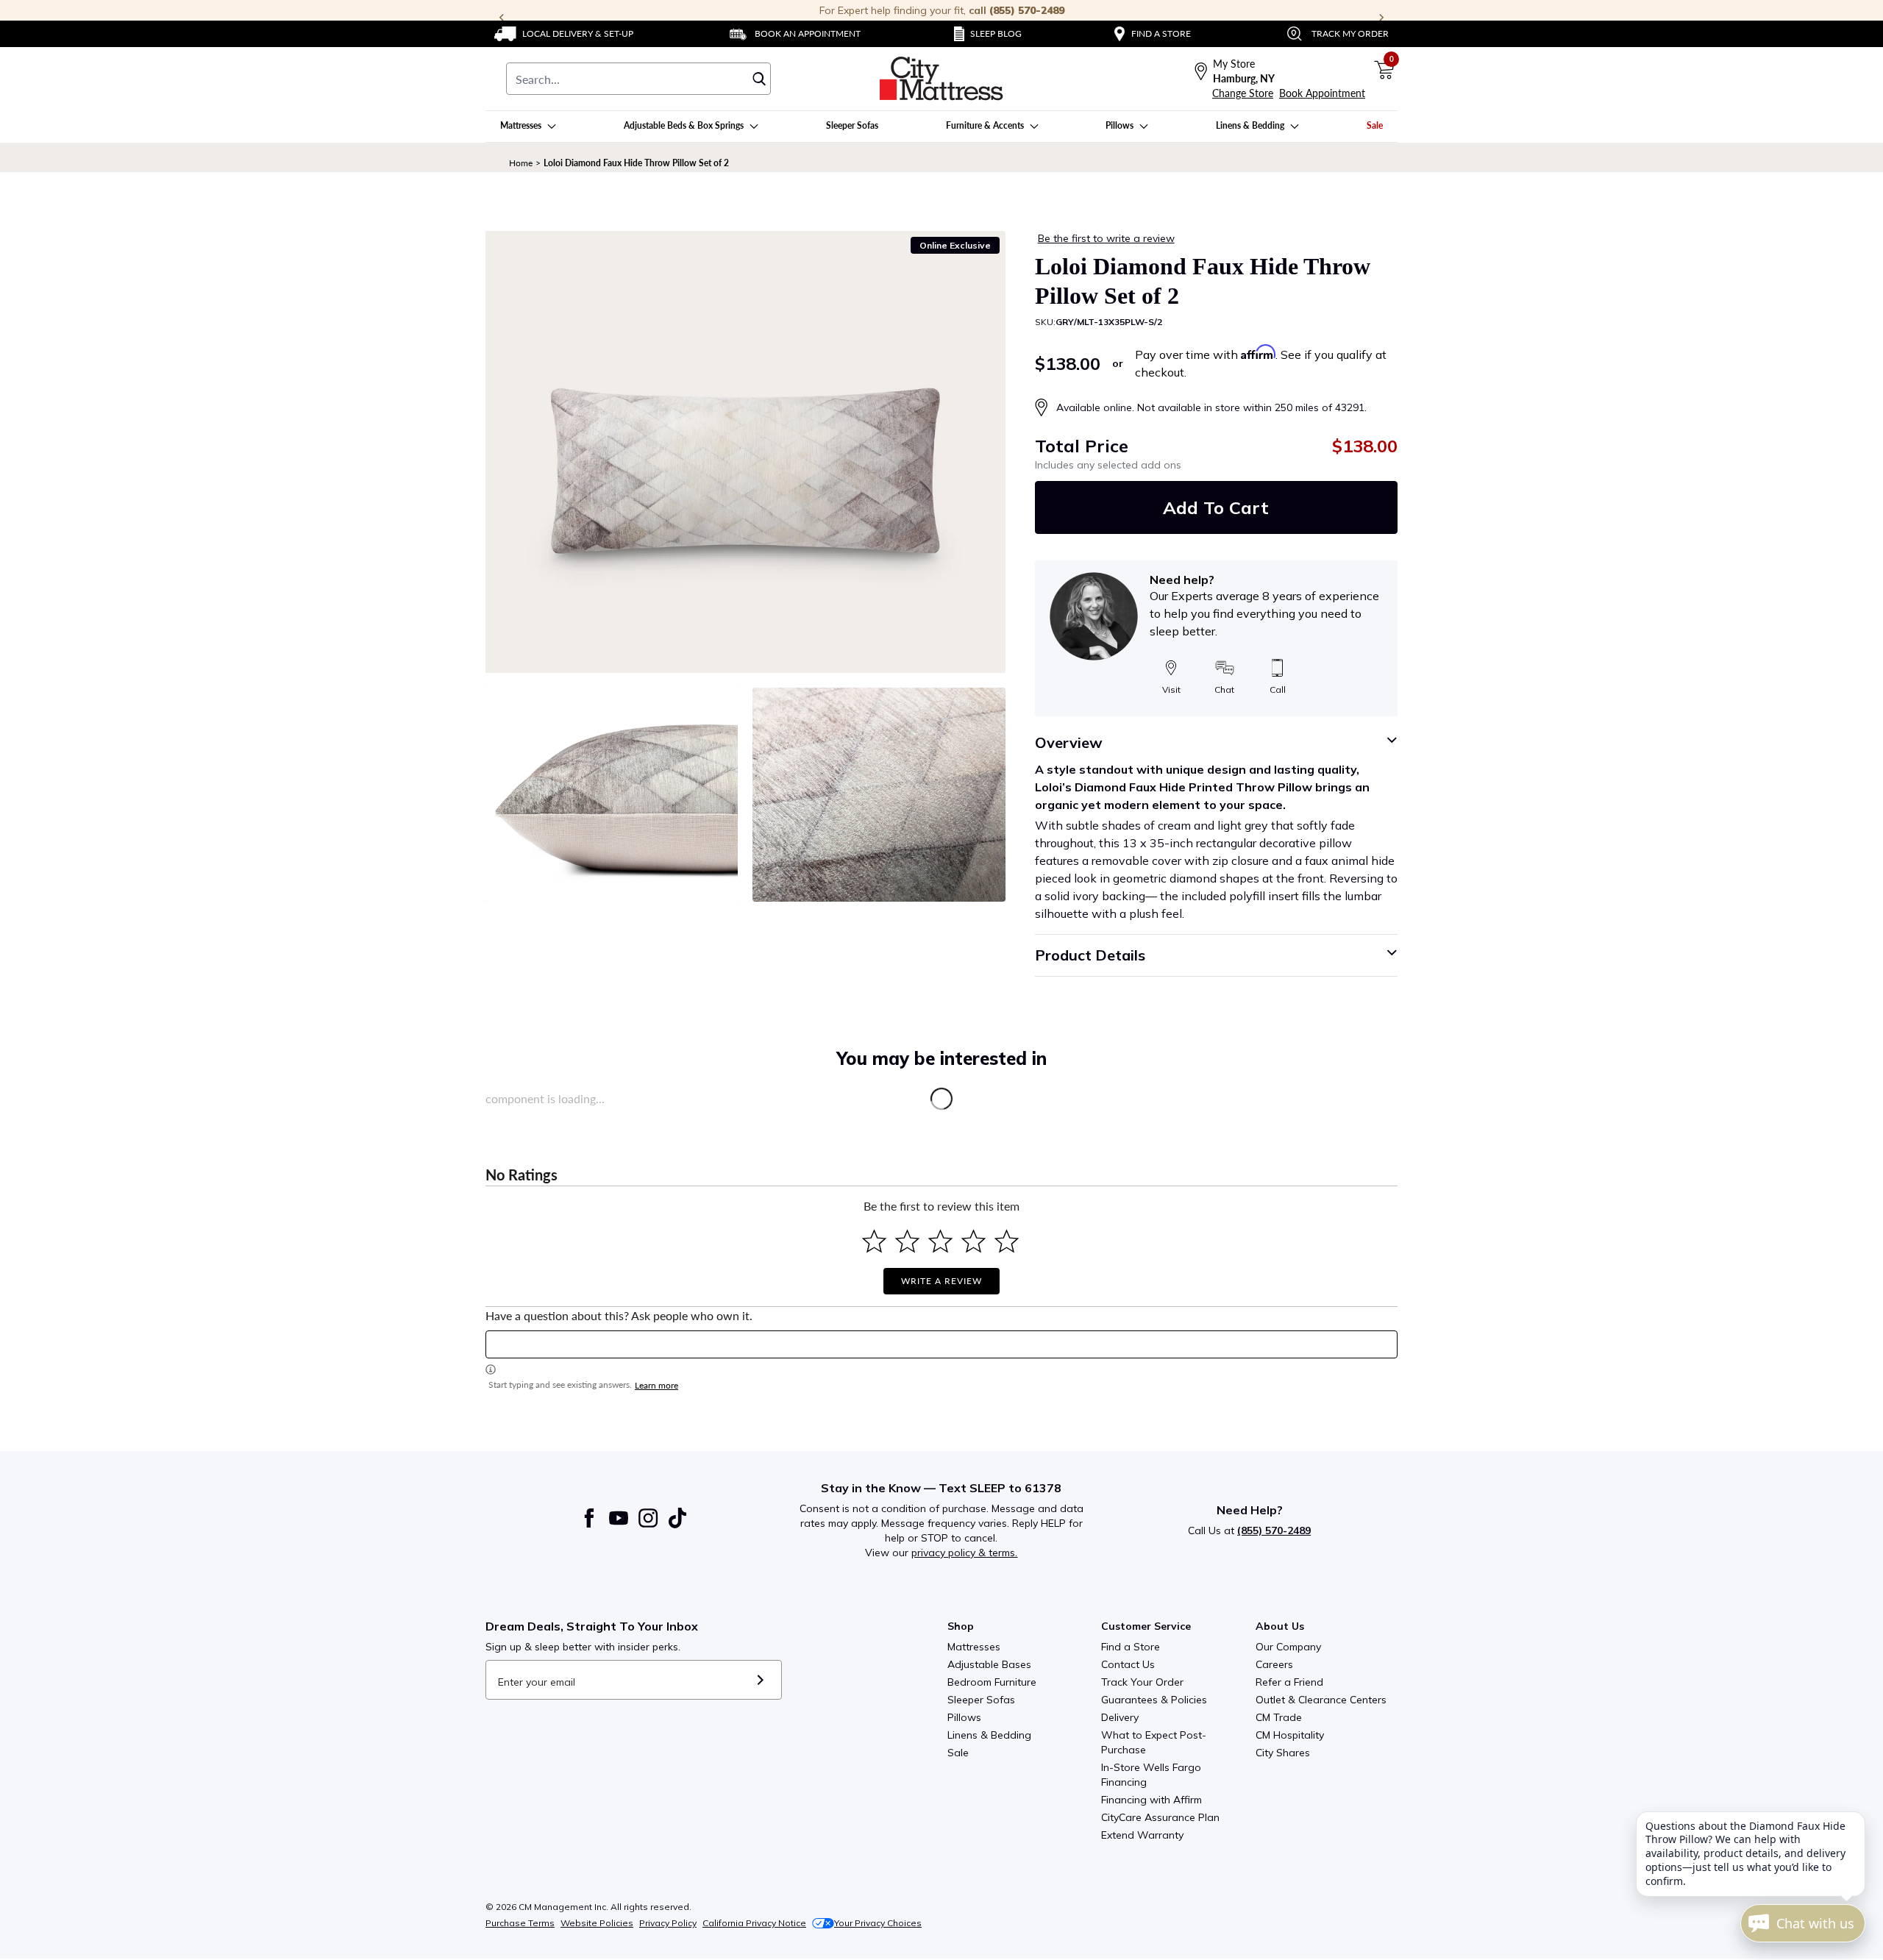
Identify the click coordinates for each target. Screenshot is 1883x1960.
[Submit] (760, 1680)
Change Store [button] (1243, 93)
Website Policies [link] (597, 1923)
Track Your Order (1142, 1682)
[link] (564, 34)
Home (521, 163)
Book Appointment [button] (1322, 93)
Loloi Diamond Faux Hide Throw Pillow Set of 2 (636, 163)
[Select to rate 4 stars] (973, 1241)
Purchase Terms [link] (520, 1923)
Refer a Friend (1289, 1682)
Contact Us (1128, 1664)
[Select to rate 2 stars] (907, 1241)
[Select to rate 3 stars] (940, 1241)
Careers (1274, 1664)
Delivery (1120, 1717)
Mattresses (974, 1647)
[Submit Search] (759, 79)
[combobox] (638, 79)
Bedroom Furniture (992, 1682)
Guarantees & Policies (1154, 1700)
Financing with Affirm (1151, 1800)
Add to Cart (1216, 507)
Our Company (1288, 1647)
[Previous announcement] (502, 18)
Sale (958, 1753)
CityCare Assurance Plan (1160, 1817)
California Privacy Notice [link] (754, 1923)
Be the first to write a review (1106, 238)
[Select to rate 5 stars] (1007, 1241)
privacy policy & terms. (964, 1553)
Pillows (964, 1717)
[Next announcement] (1381, 18)
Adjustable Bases (989, 1664)
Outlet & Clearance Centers (1321, 1700)
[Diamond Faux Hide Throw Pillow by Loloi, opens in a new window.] (745, 452)
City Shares (1283, 1753)
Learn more (656, 1385)
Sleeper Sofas (981, 1700)
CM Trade (1279, 1717)
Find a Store (1131, 1647)
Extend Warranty (1142, 1835)
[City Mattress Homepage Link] (941, 79)
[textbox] (941, 1344)
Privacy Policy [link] (668, 1923)
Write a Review (941, 1281)
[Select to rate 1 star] (874, 1241)
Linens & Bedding (989, 1735)
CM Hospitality (1290, 1735)
